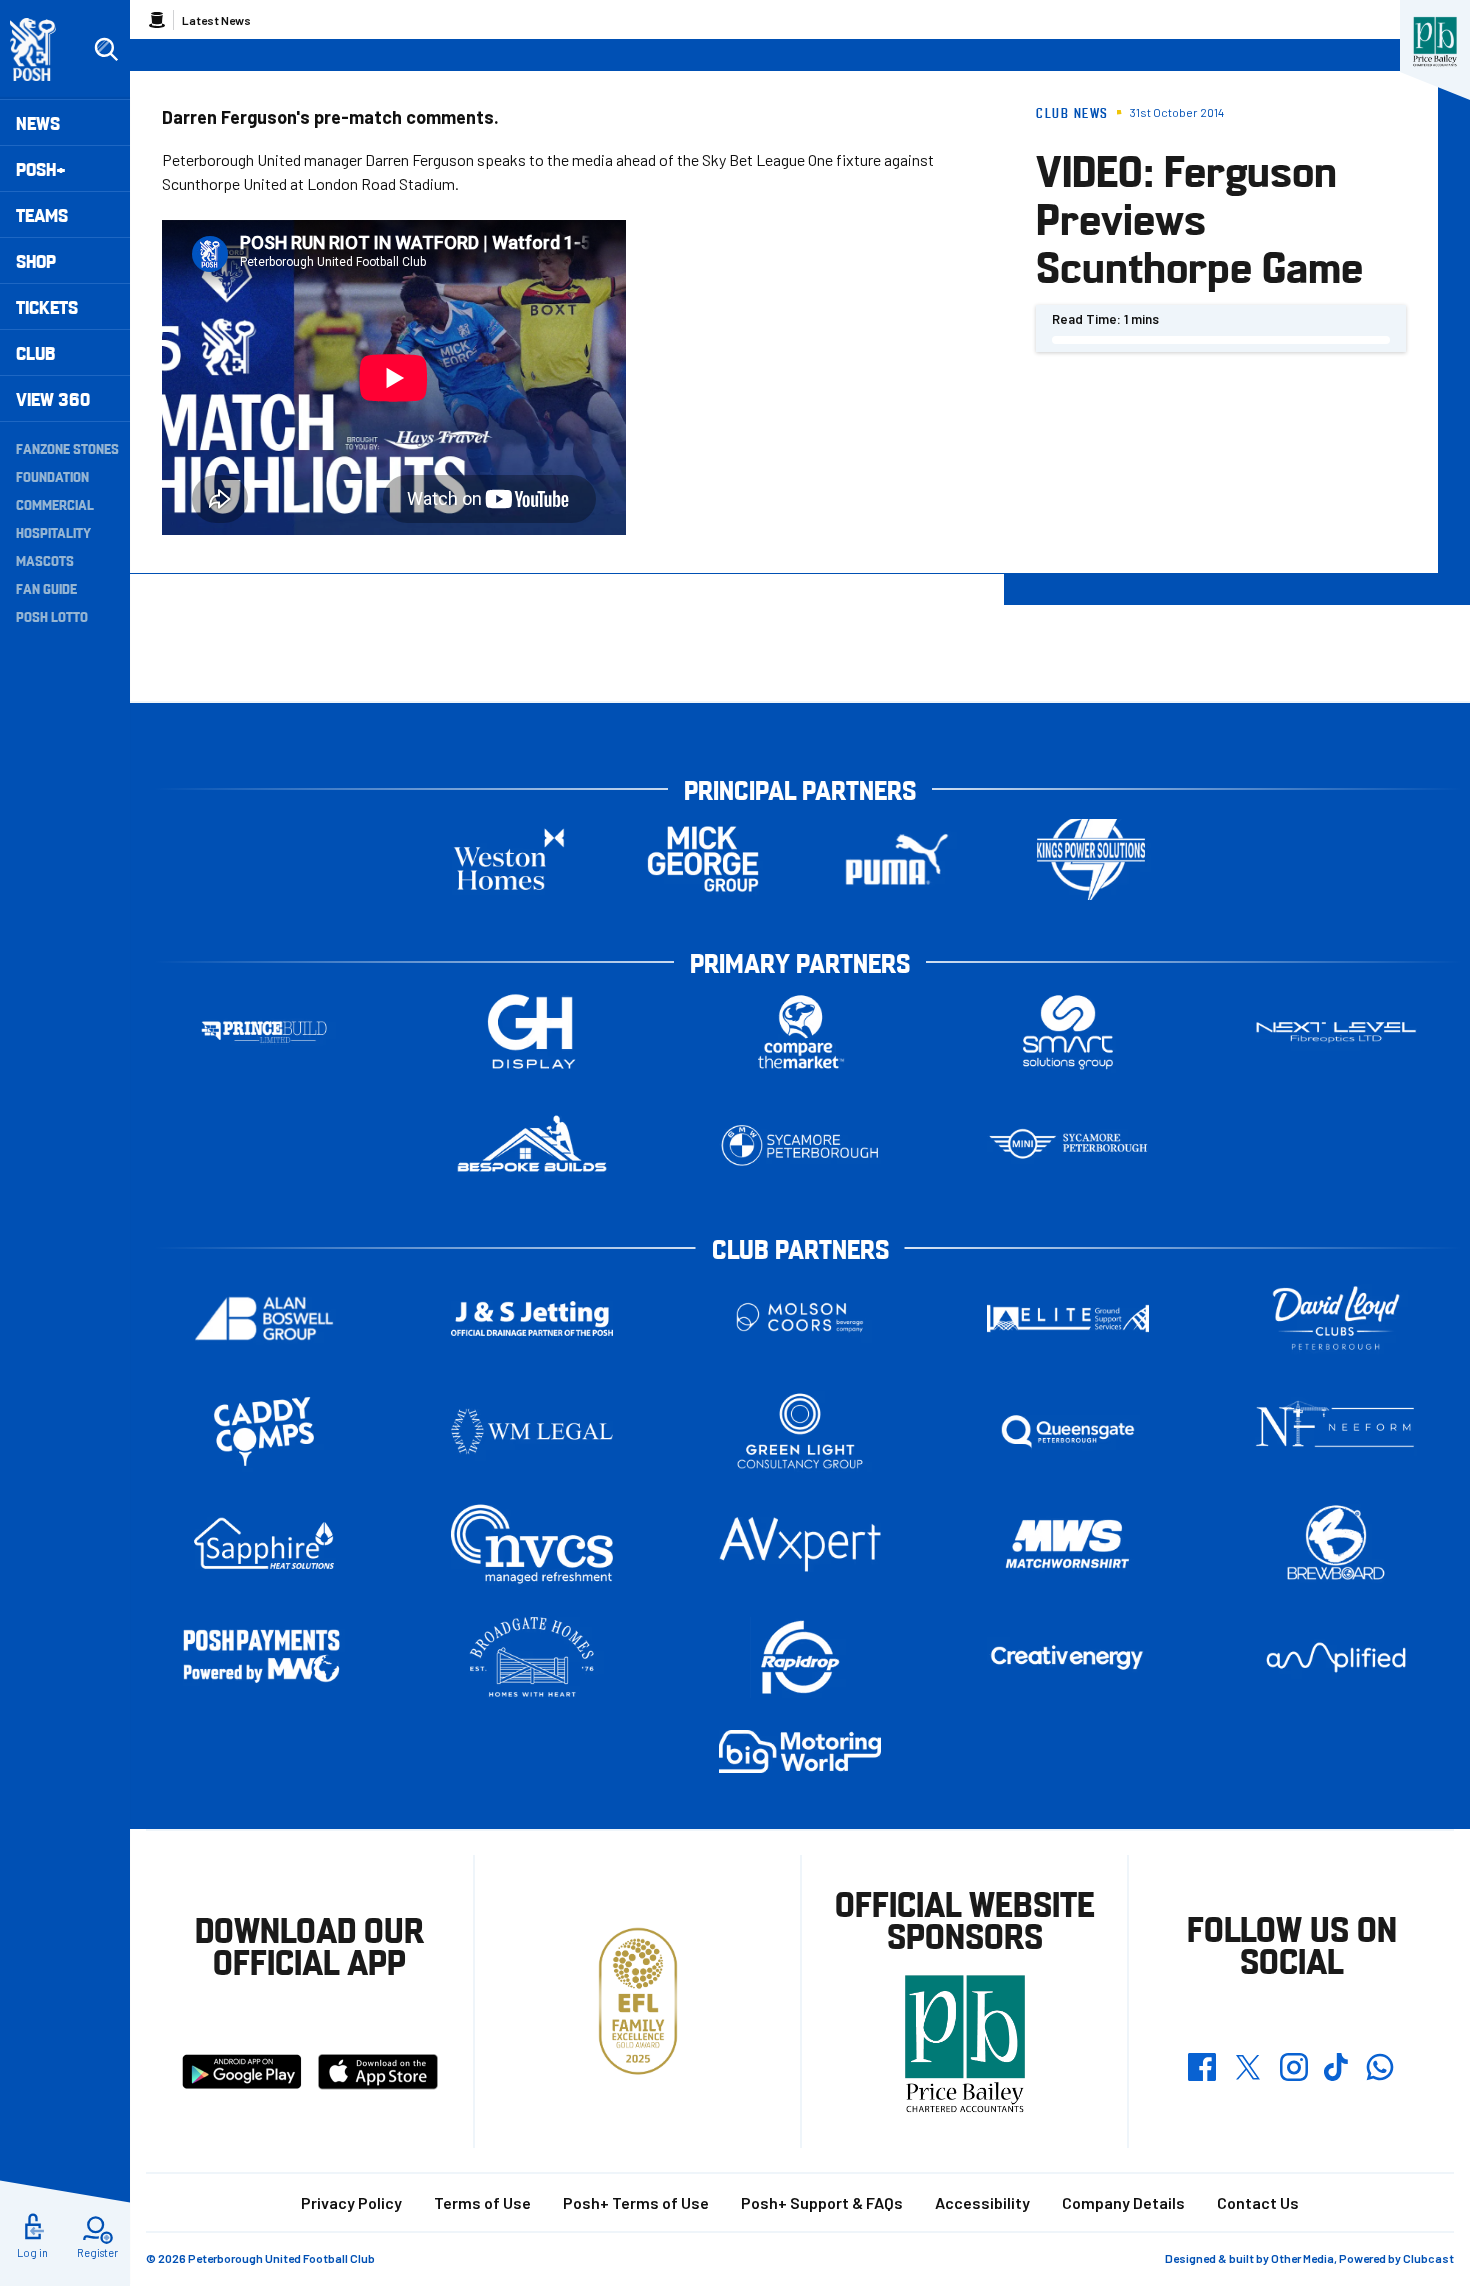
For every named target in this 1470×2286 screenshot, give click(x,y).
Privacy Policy (351, 2202)
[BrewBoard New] (1336, 1544)
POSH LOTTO (52, 616)
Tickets (47, 306)
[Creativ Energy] (1068, 1657)
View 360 (53, 398)
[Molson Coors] (800, 1318)
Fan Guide (46, 588)
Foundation (52, 476)
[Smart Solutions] (1068, 1032)
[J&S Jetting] (532, 1318)
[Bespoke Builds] (532, 1145)
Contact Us (1258, 2202)
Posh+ (41, 168)
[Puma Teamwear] (897, 859)
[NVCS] (532, 1544)
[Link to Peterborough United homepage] (41, 49)
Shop (36, 260)
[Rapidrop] (800, 1657)
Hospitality (53, 532)
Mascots (45, 560)
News (38, 122)
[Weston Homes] (509, 859)
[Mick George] (703, 859)
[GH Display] (532, 1032)
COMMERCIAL (55, 504)
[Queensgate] (1068, 1431)
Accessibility (982, 2202)
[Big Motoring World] (800, 1751)
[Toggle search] (106, 50)
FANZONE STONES (67, 448)
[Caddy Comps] (264, 1431)
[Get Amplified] (1336, 1657)
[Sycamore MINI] (1068, 1145)
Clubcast (1428, 2258)
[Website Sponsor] (1435, 42)
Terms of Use (482, 2202)
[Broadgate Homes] (532, 1657)
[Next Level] (1336, 1032)
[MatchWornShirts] (1068, 1544)
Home (157, 20)
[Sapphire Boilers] (264, 1544)
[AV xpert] (800, 1544)
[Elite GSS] (1068, 1318)
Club (35, 352)
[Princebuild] (264, 1032)
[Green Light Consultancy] (800, 1431)
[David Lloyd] (1336, 1318)
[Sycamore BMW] (800, 1145)
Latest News (216, 20)
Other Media (1302, 2258)
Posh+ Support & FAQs (822, 2202)
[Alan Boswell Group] (264, 1318)
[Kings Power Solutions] (1091, 859)
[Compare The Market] (800, 1032)
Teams (42, 214)
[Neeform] (1336, 1431)
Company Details (1123, 2202)
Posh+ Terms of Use (636, 2202)
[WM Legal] (532, 1431)
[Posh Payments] (264, 1657)
